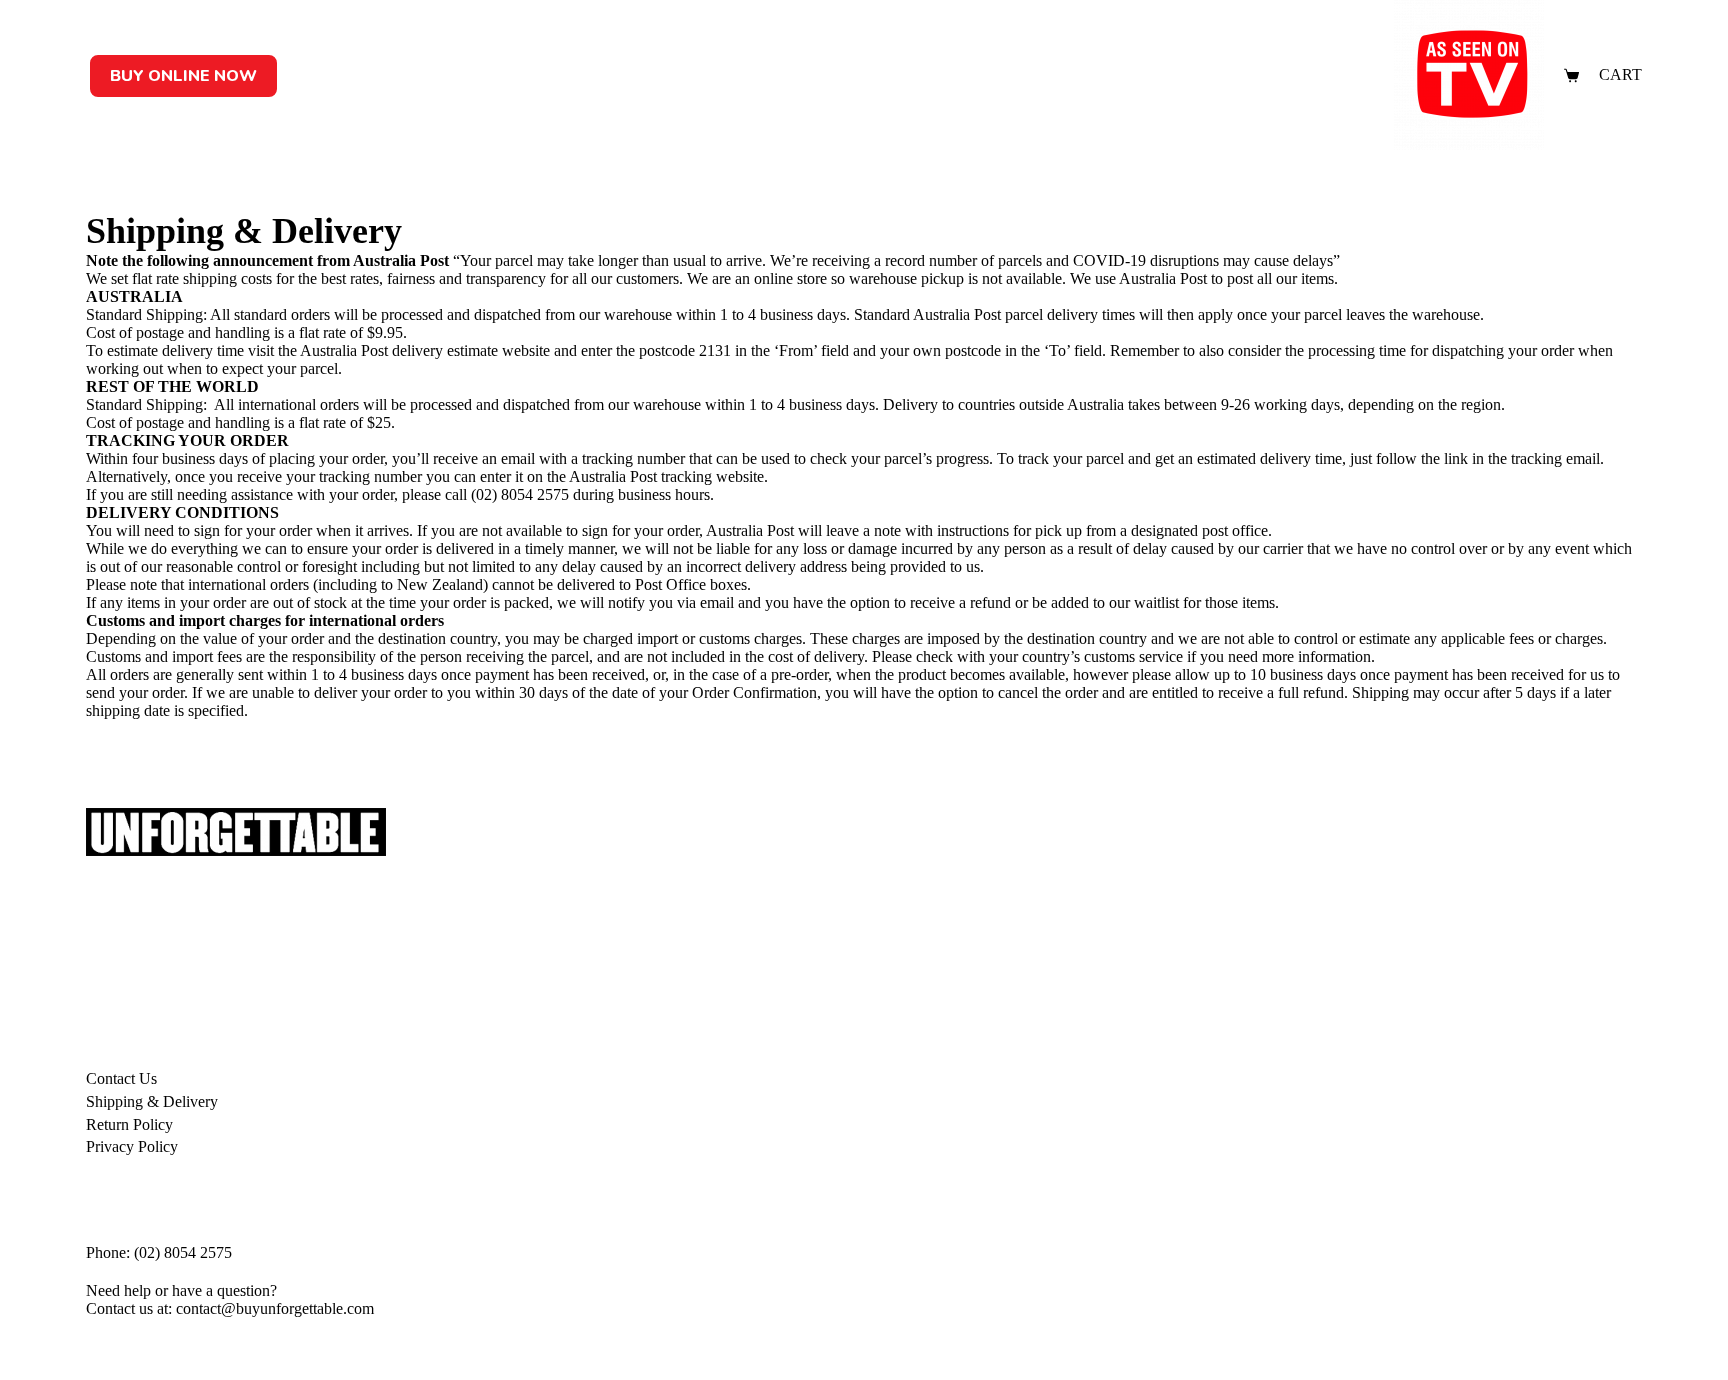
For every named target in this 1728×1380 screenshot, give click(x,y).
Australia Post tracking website (666, 476)
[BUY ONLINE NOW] (183, 55)
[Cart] (1571, 75)
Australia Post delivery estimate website (425, 350)
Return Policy (129, 1124)
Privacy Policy (132, 1146)
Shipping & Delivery (152, 1101)
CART (1620, 74)
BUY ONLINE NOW (183, 76)
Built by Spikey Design (141, 1346)
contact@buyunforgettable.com (275, 1308)
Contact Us (121, 1078)
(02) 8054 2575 (520, 494)
